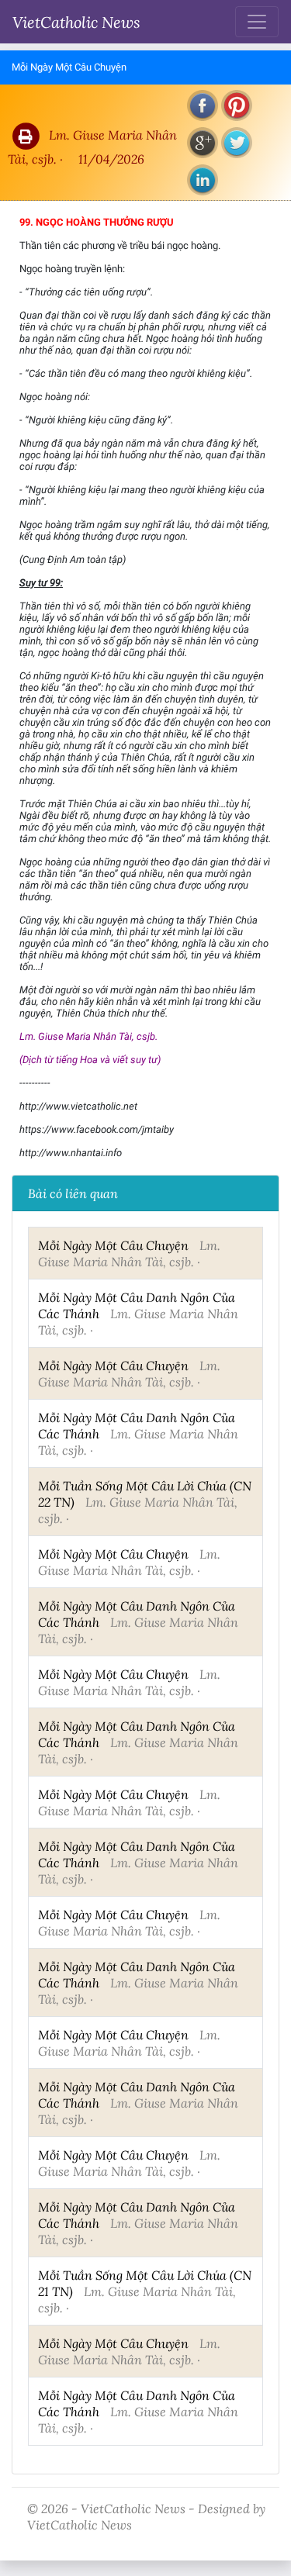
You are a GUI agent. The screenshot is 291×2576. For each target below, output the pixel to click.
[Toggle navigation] (257, 22)
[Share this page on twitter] (237, 143)
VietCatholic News (76, 22)
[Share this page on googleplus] (203, 143)
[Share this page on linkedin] (203, 180)
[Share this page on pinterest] (237, 105)
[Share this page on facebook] (203, 105)
